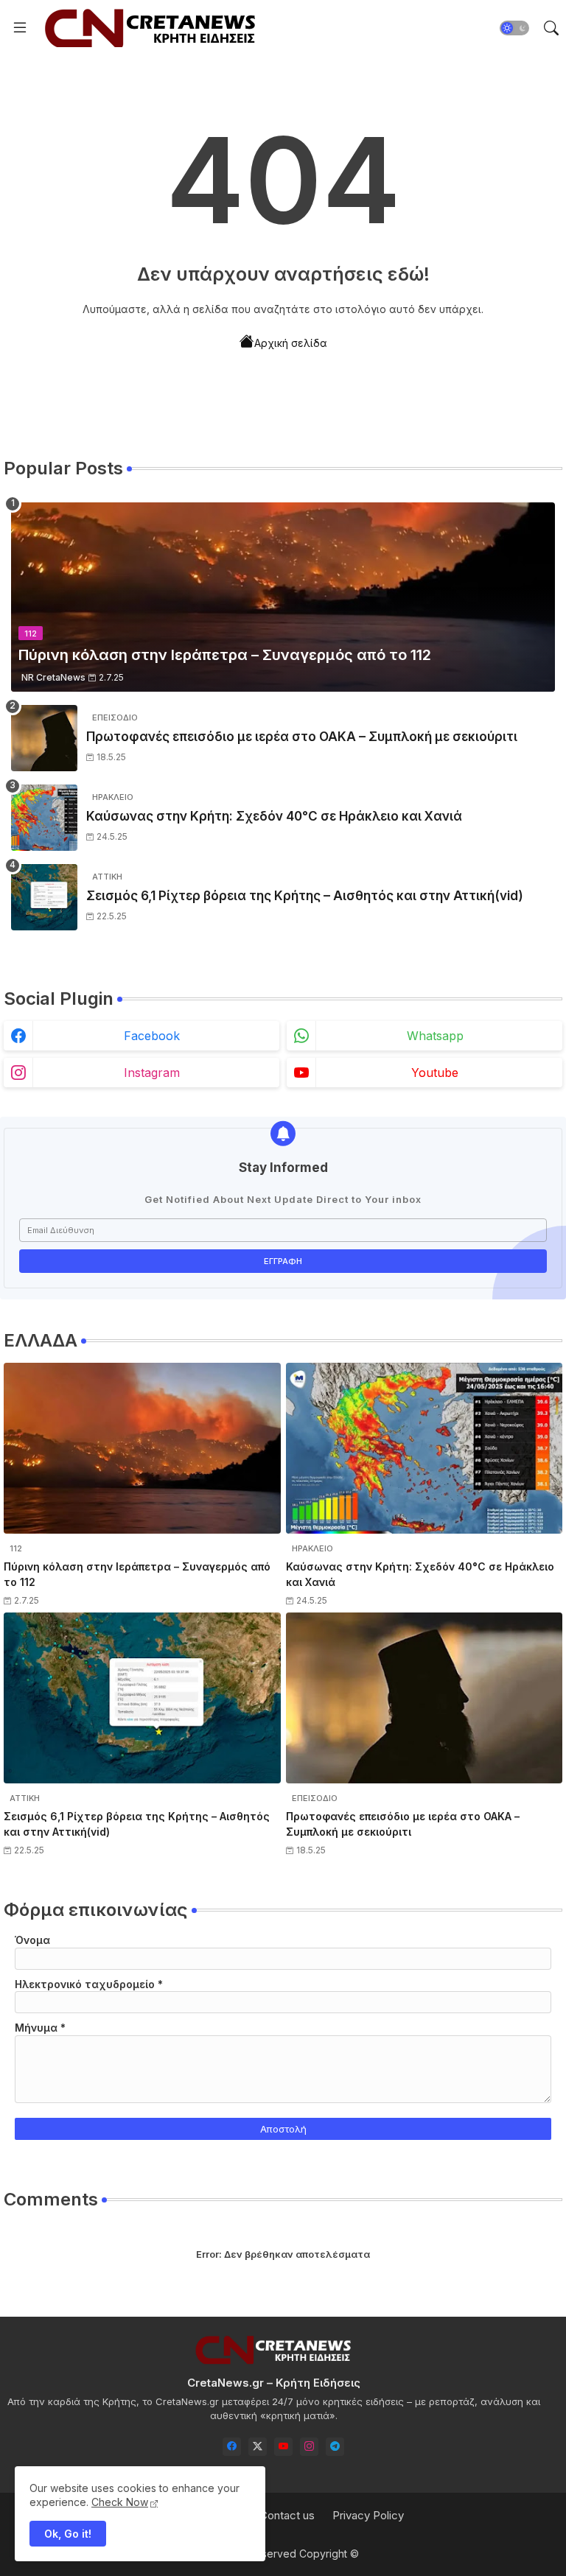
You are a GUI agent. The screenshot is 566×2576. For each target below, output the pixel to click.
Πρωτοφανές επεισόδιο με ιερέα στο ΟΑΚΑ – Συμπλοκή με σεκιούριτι (302, 737)
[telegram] (335, 2447)
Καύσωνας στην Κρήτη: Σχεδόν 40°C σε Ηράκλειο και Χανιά (274, 816)
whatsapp (435, 1036)
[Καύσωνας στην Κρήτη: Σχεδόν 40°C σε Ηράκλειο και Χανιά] (44, 818)
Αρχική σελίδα (291, 343)
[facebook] (232, 2447)
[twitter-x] (258, 2447)
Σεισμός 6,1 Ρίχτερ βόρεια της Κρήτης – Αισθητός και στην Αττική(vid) (305, 896)
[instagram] (309, 2447)
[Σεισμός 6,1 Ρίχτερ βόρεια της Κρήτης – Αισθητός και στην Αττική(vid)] (44, 897)
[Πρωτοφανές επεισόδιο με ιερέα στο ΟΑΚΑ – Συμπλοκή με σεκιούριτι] (44, 738)
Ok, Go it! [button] (68, 2534)
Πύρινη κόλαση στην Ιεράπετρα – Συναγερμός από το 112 (137, 1574)
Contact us (287, 2515)
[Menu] (20, 28)
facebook (152, 1036)
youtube (435, 1073)
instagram (152, 1073)
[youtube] (283, 2447)
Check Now (120, 2502)
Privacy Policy (368, 2515)
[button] (514, 28)
